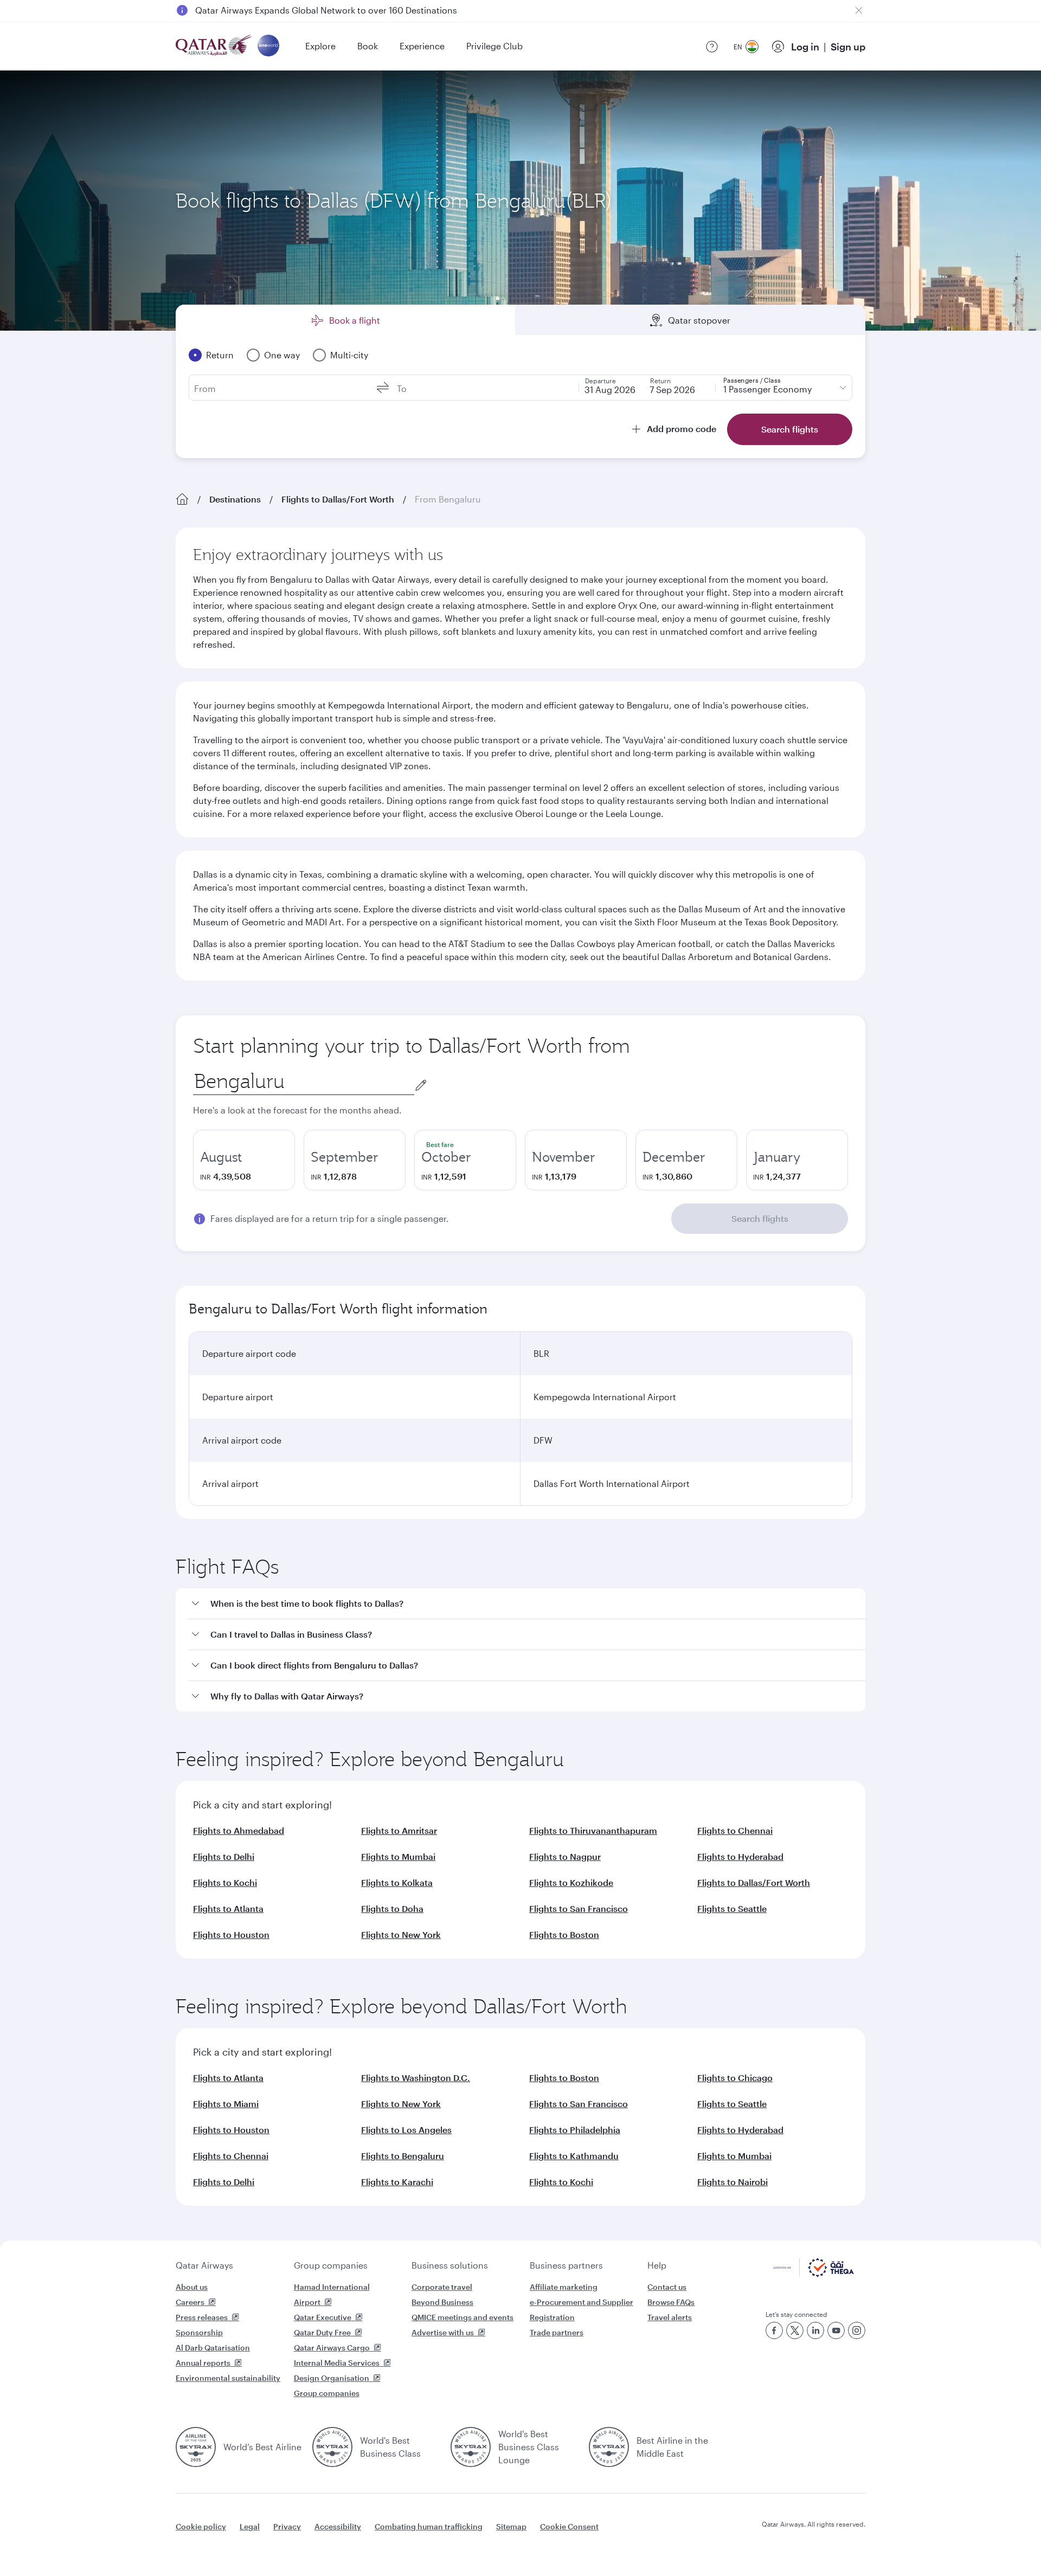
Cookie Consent (569, 2526)
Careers (190, 2302)
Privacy (287, 2526)
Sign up (848, 47)
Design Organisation (332, 2378)
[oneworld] (268, 46)
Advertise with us (443, 2332)
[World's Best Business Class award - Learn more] (332, 2447)
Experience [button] (422, 46)
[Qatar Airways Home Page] (214, 46)
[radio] (244, 1160)
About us (192, 2287)
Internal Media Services (337, 2363)
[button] (527, 1604)
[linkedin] (815, 2330)
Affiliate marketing (564, 2287)
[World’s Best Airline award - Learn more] (196, 2447)
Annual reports (203, 2363)
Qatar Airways (204, 2265)
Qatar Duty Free (322, 2332)
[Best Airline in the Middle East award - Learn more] (609, 2447)
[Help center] (712, 47)
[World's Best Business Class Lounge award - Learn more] (471, 2447)
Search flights (760, 1218)
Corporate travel (442, 2287)
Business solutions (450, 2265)
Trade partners (557, 2332)
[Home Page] (182, 499)
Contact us (667, 2287)
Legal (250, 2526)
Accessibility (338, 2526)
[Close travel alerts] (859, 10)
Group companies (331, 2265)
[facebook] (774, 2330)
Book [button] (368, 46)
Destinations (235, 499)
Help (657, 2265)
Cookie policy (201, 2526)
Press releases (202, 2317)
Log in (805, 47)
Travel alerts (670, 2317)
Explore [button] (320, 46)
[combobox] (304, 1081)
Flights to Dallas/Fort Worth (338, 499)
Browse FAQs (671, 2302)
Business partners (566, 2265)
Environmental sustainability (228, 2378)
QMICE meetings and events (462, 2317)
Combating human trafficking (429, 2526)
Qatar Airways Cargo (332, 2348)
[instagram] (857, 2330)
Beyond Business (442, 2302)
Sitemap (511, 2526)
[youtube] (836, 2330)
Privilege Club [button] (494, 46)
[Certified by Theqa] (814, 2274)
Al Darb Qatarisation (213, 2348)
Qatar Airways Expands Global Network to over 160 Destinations (326, 10)
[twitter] (795, 2330)
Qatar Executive (323, 2317)
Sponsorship (199, 2332)
